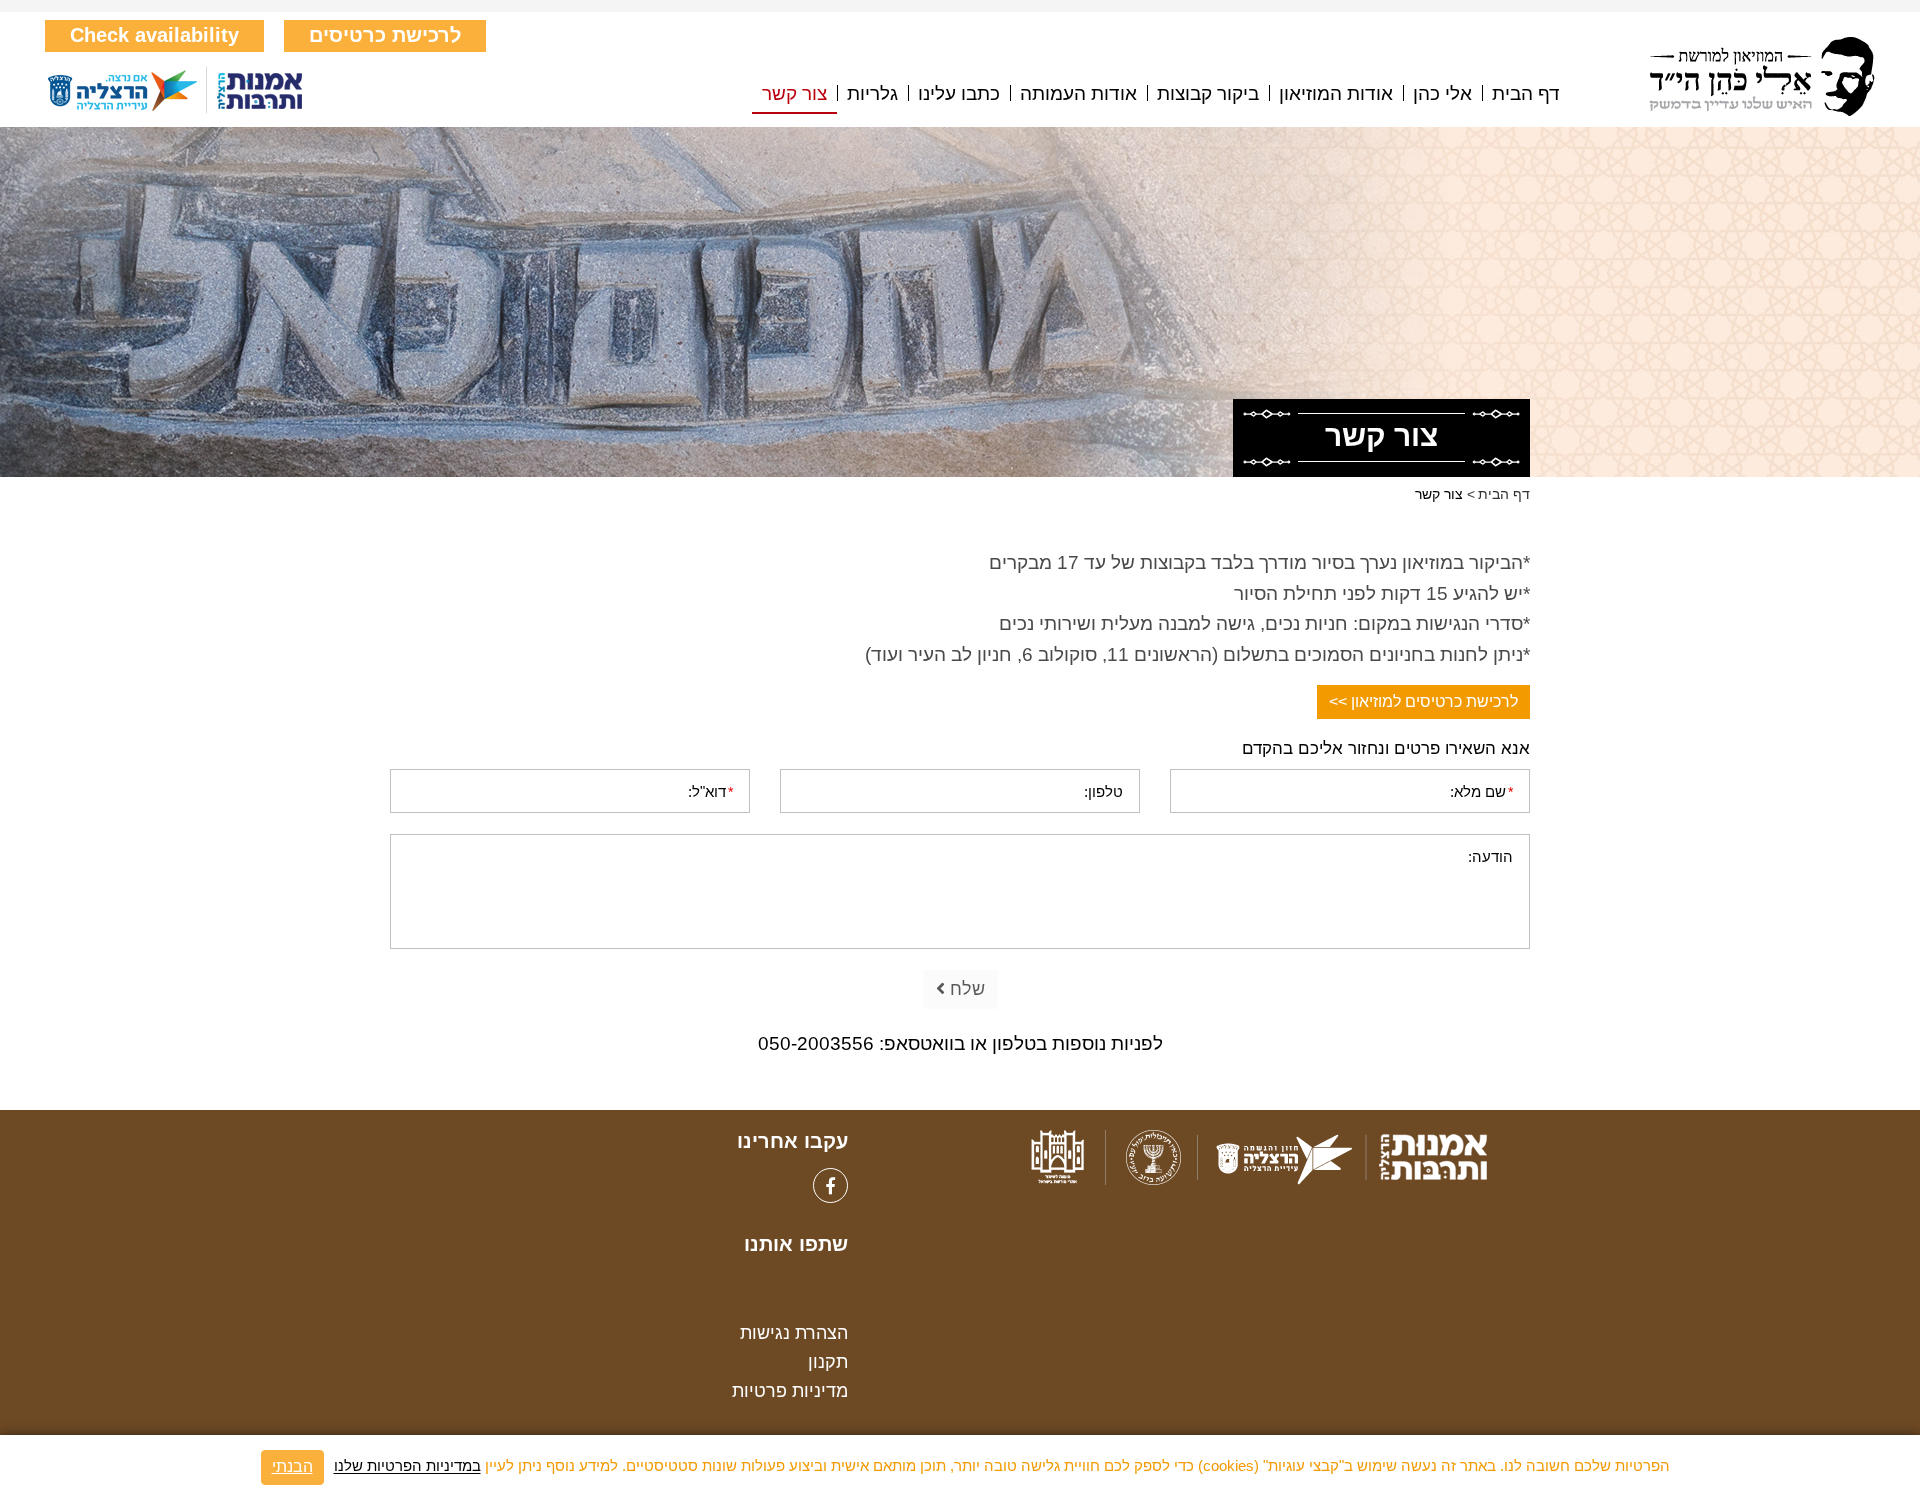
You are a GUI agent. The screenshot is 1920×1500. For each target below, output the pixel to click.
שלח (965, 989)
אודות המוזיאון (1336, 94)
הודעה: (1490, 856)
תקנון (828, 1362)
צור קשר (794, 94)
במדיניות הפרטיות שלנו (407, 1466)
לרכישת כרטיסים (385, 35)
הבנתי (292, 1466)
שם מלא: (1481, 791)
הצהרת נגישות (794, 1333)
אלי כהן (1442, 94)
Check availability (154, 35)
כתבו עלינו (959, 94)
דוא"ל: (710, 791)
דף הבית (1526, 94)
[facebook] (830, 1185)
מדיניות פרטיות (790, 1391)
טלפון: (1103, 791)
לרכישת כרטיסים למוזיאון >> (1423, 701)
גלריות (872, 94)
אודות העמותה (1078, 94)
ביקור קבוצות (1208, 94)
